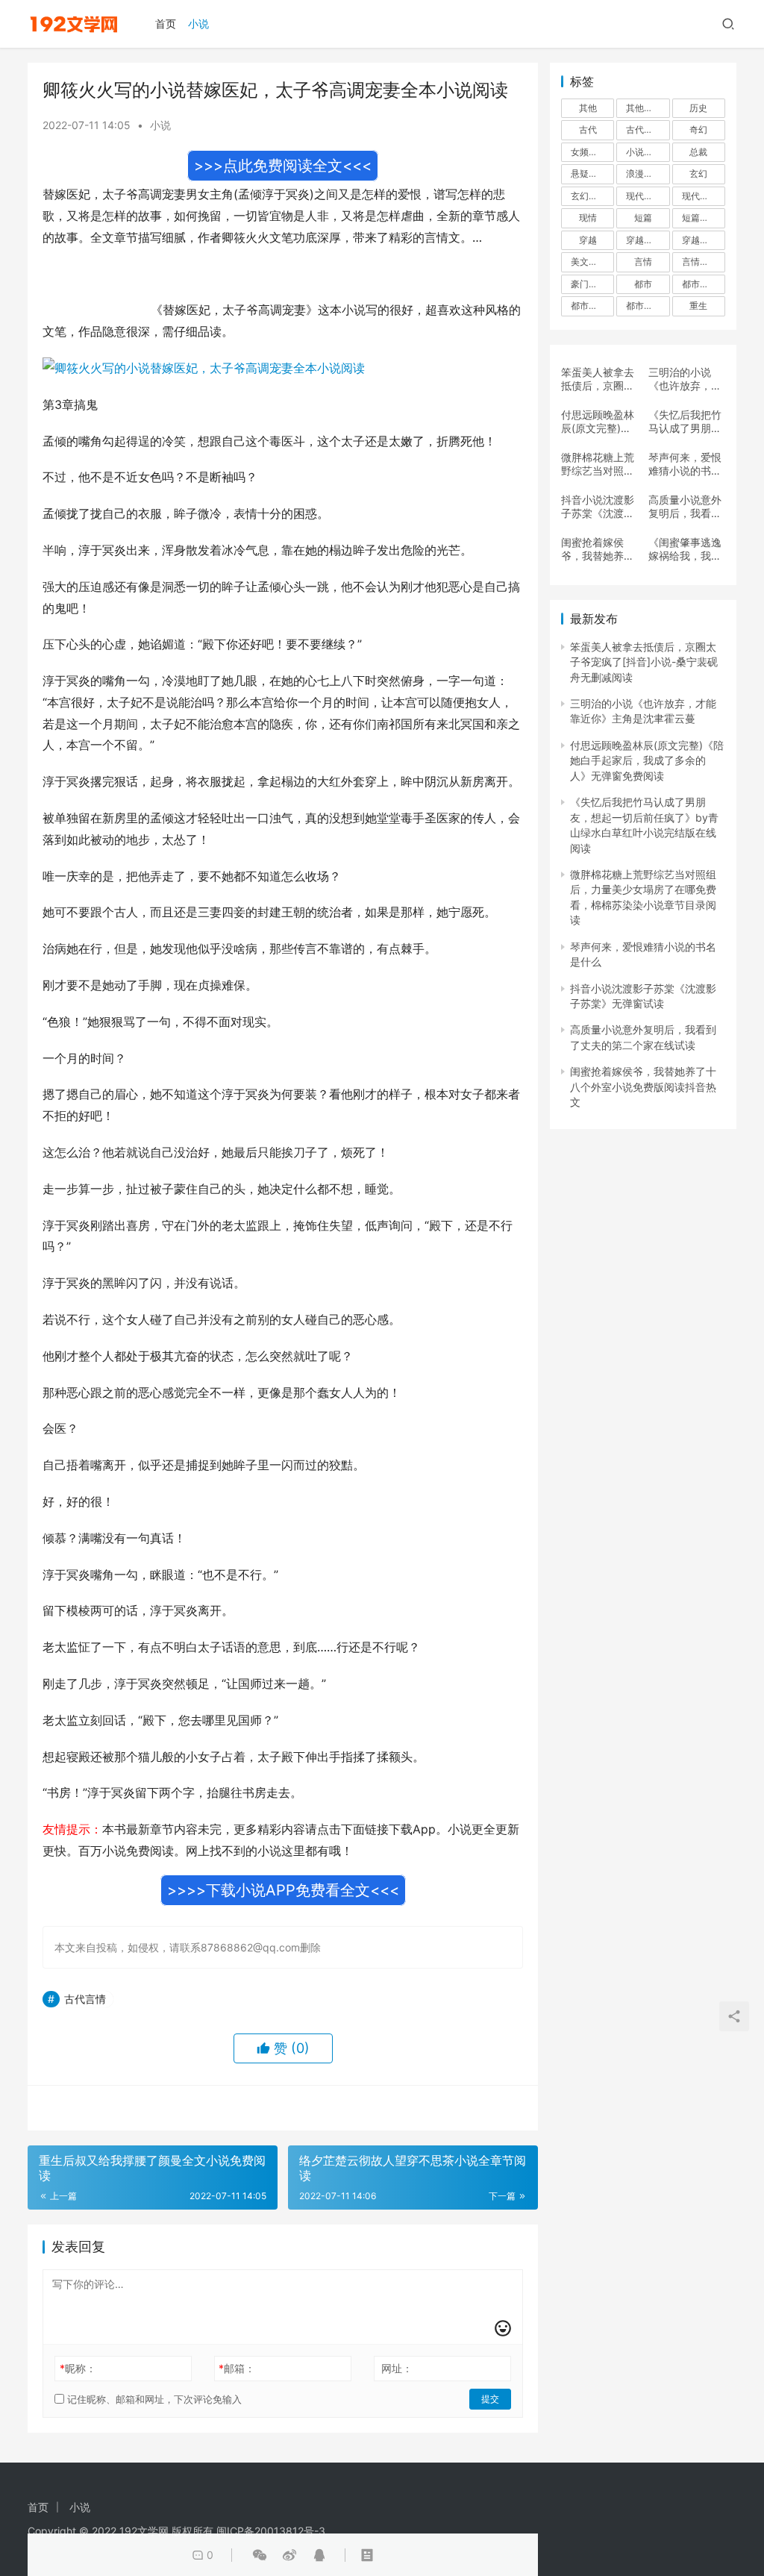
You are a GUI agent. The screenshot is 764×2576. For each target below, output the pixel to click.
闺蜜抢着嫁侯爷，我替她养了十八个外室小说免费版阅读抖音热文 (598, 549)
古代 (588, 129)
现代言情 (644, 196)
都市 (643, 284)
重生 (698, 306)
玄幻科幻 (589, 196)
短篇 (643, 218)
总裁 (698, 152)
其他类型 (644, 108)
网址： (397, 2368)
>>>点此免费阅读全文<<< (283, 166)
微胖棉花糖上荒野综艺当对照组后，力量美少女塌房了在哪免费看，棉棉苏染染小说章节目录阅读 (598, 464)
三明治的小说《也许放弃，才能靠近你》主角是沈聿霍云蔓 (685, 379)
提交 (490, 2399)
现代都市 (700, 196)
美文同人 (589, 262)
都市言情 (644, 306)
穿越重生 (700, 240)
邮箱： (237, 2368)
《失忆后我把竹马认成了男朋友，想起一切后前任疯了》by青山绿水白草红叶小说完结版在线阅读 (686, 422)
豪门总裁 (589, 284)
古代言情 (85, 1999)
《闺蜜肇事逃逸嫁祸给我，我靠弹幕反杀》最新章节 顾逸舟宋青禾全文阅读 (686, 549)
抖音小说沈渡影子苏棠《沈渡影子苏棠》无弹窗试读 (598, 507)
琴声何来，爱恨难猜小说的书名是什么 (685, 464)
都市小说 (700, 284)
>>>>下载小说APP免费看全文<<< (283, 1890)
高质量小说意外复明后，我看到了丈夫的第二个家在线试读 (685, 507)
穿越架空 (644, 240)
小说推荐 (644, 152)
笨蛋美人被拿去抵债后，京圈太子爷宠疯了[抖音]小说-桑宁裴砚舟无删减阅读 (598, 379)
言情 (643, 262)
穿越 (588, 240)
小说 (198, 24)
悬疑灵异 (589, 173)
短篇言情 (700, 218)
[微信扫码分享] (260, 2555)
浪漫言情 (644, 173)
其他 (588, 108)
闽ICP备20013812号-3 (271, 2531)
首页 (166, 24)
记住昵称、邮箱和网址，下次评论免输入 (153, 2399)
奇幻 (698, 129)
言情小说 (700, 262)
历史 (698, 108)
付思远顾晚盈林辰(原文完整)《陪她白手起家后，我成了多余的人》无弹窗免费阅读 (598, 422)
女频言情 (589, 152)
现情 (588, 218)
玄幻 (698, 173)
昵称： (78, 2368)
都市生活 (589, 306)
